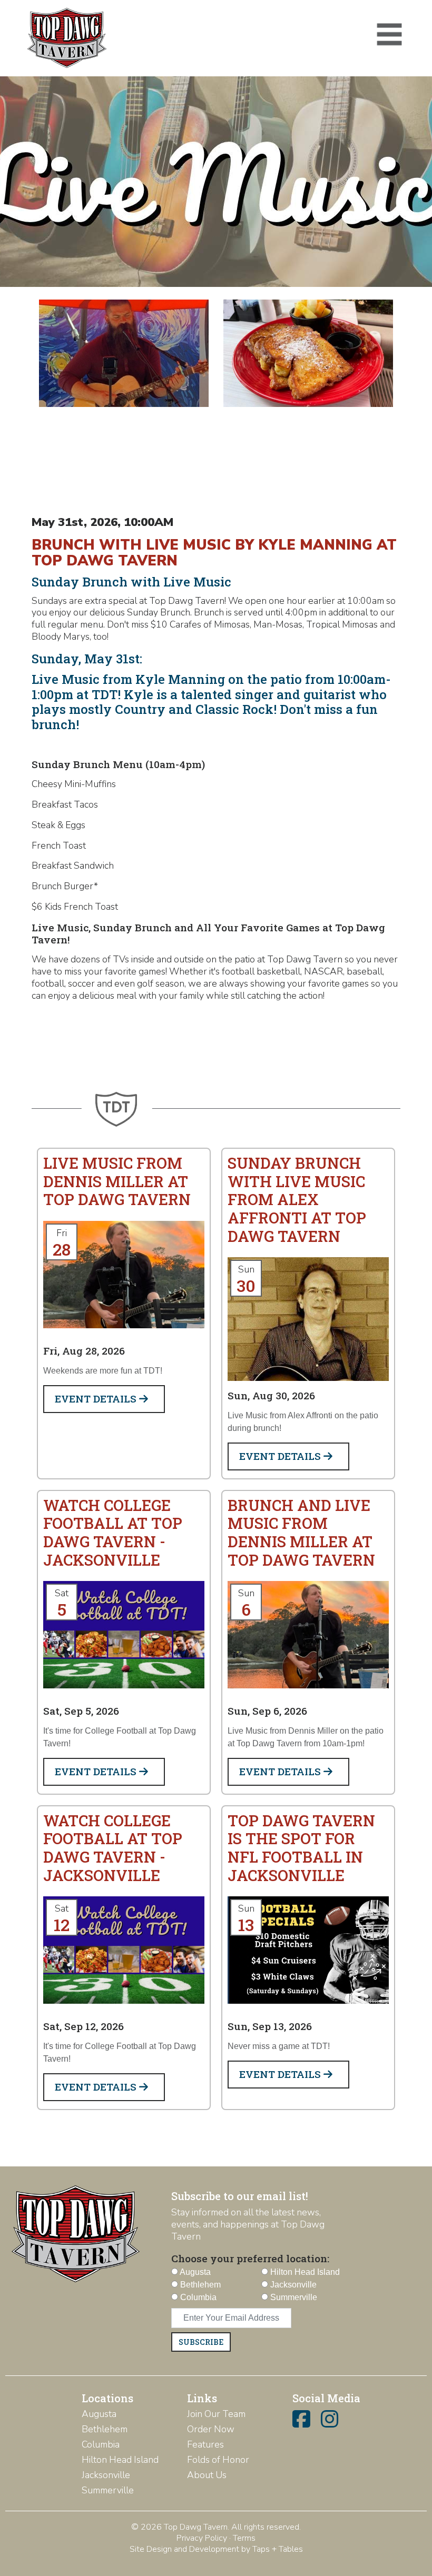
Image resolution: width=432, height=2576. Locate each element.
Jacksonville (106, 2475)
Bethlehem (105, 2429)
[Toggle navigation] (389, 35)
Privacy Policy (202, 2538)
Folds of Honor (218, 2460)
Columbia (101, 2444)
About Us (207, 2475)
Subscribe (201, 2342)
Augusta (99, 2414)
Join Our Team (216, 2414)
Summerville (108, 2490)
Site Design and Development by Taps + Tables (216, 2549)
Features (205, 2444)
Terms (244, 2538)
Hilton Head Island (120, 2460)
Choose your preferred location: (250, 2258)
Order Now (211, 2429)
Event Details (97, 1399)
